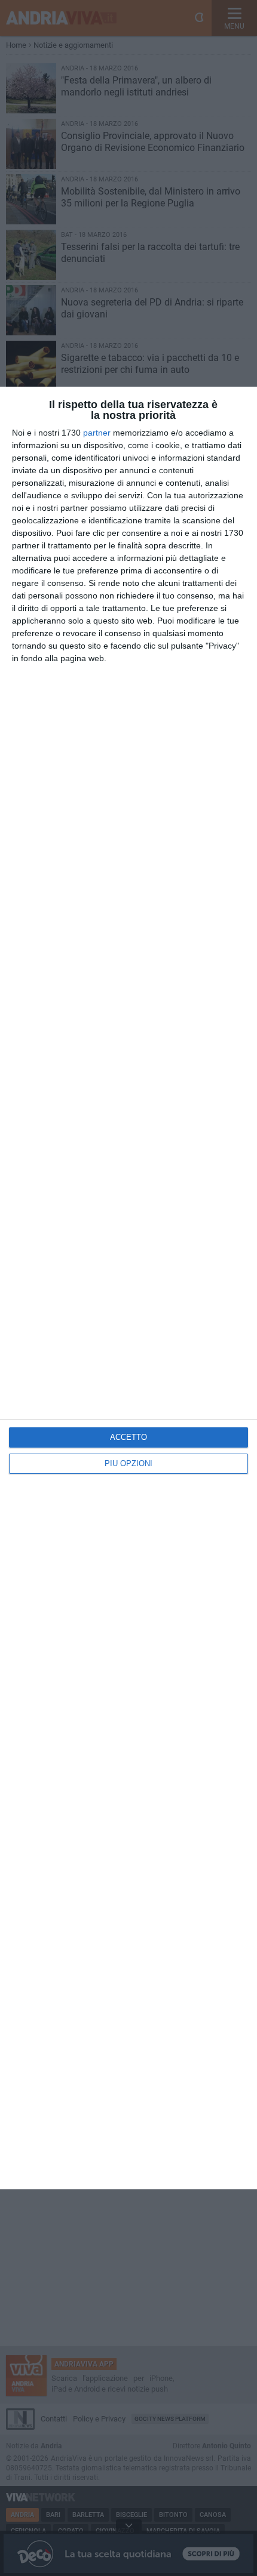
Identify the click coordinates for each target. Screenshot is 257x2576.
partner (97, 433)
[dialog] (128, 1288)
